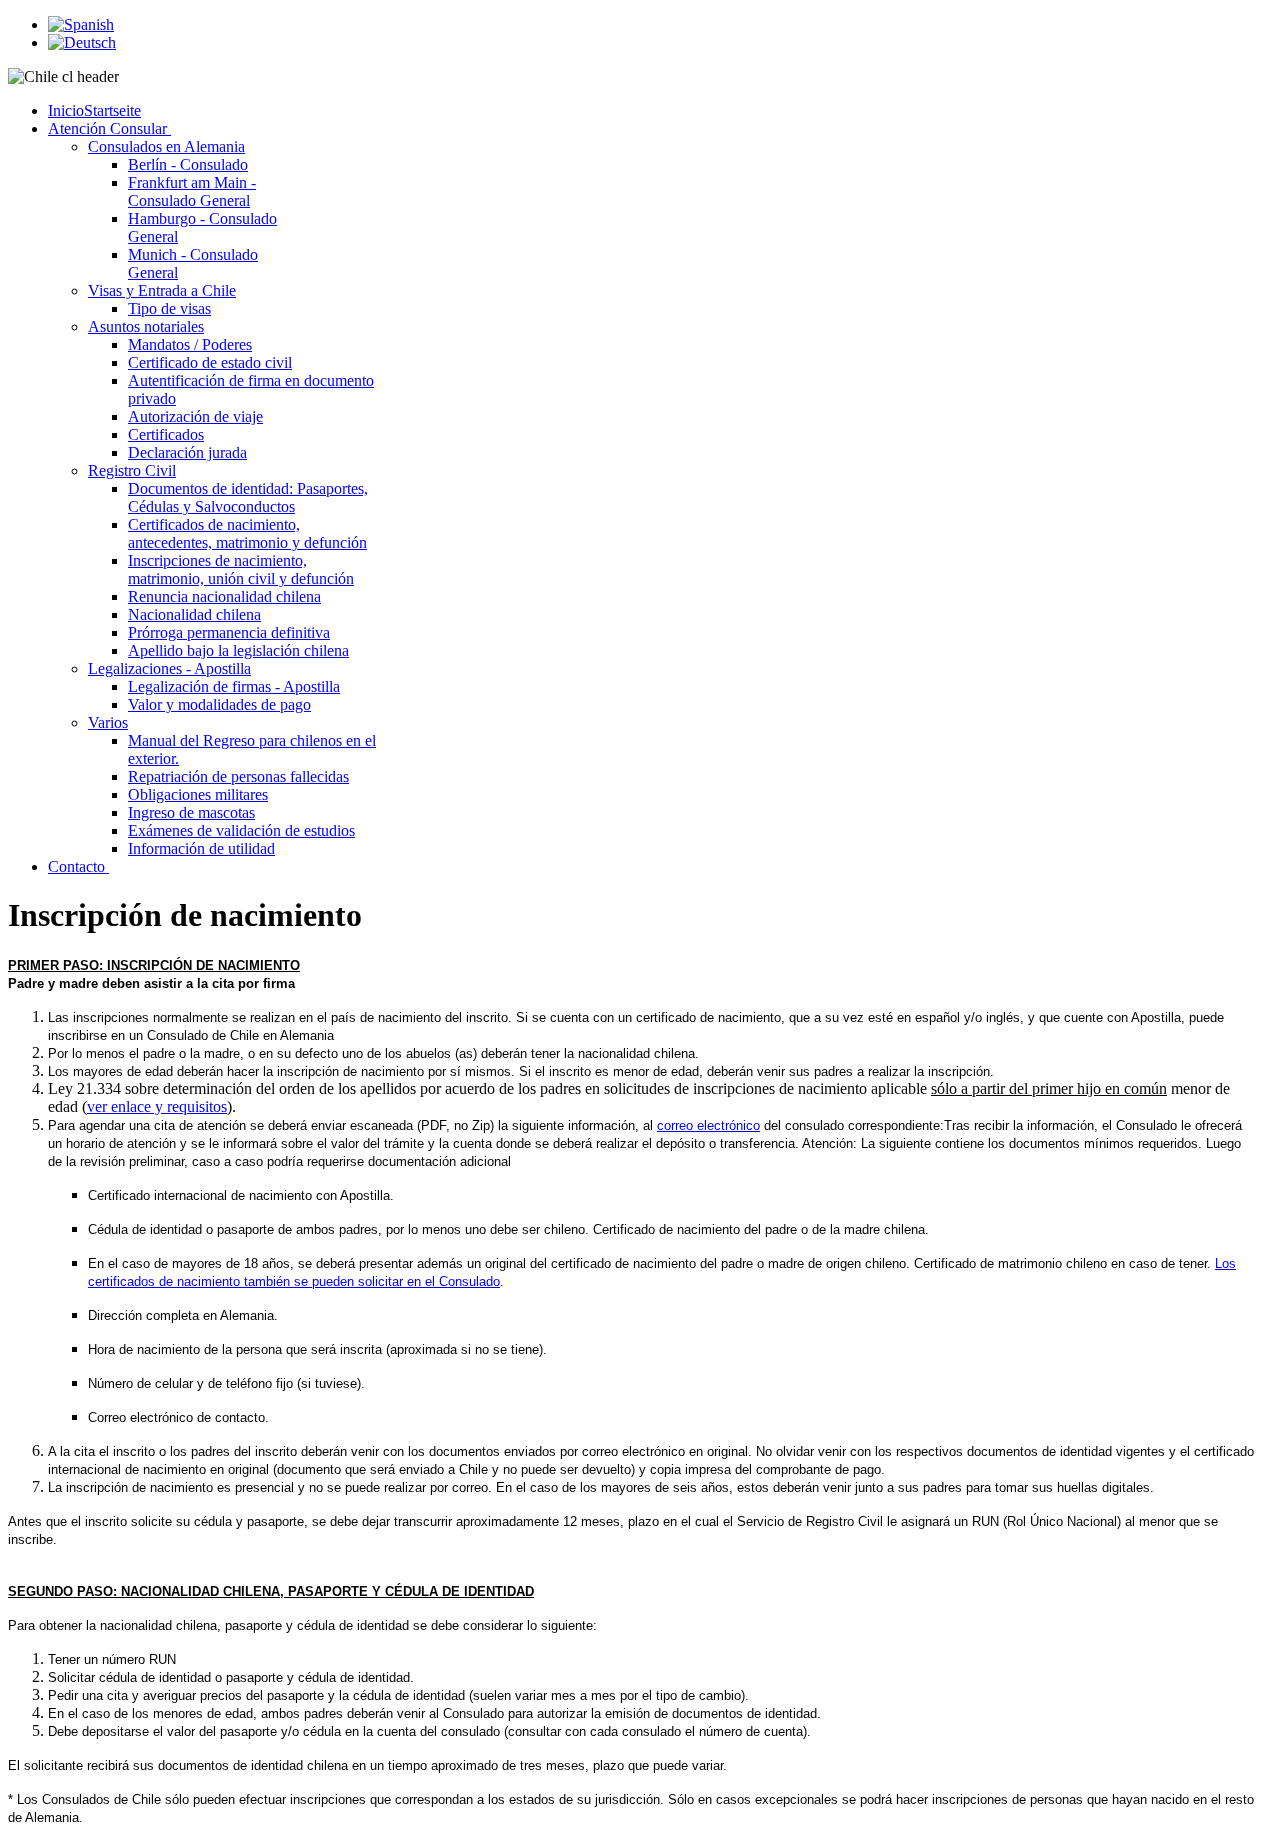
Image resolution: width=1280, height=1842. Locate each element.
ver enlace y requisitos (157, 1106)
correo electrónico (708, 1125)
